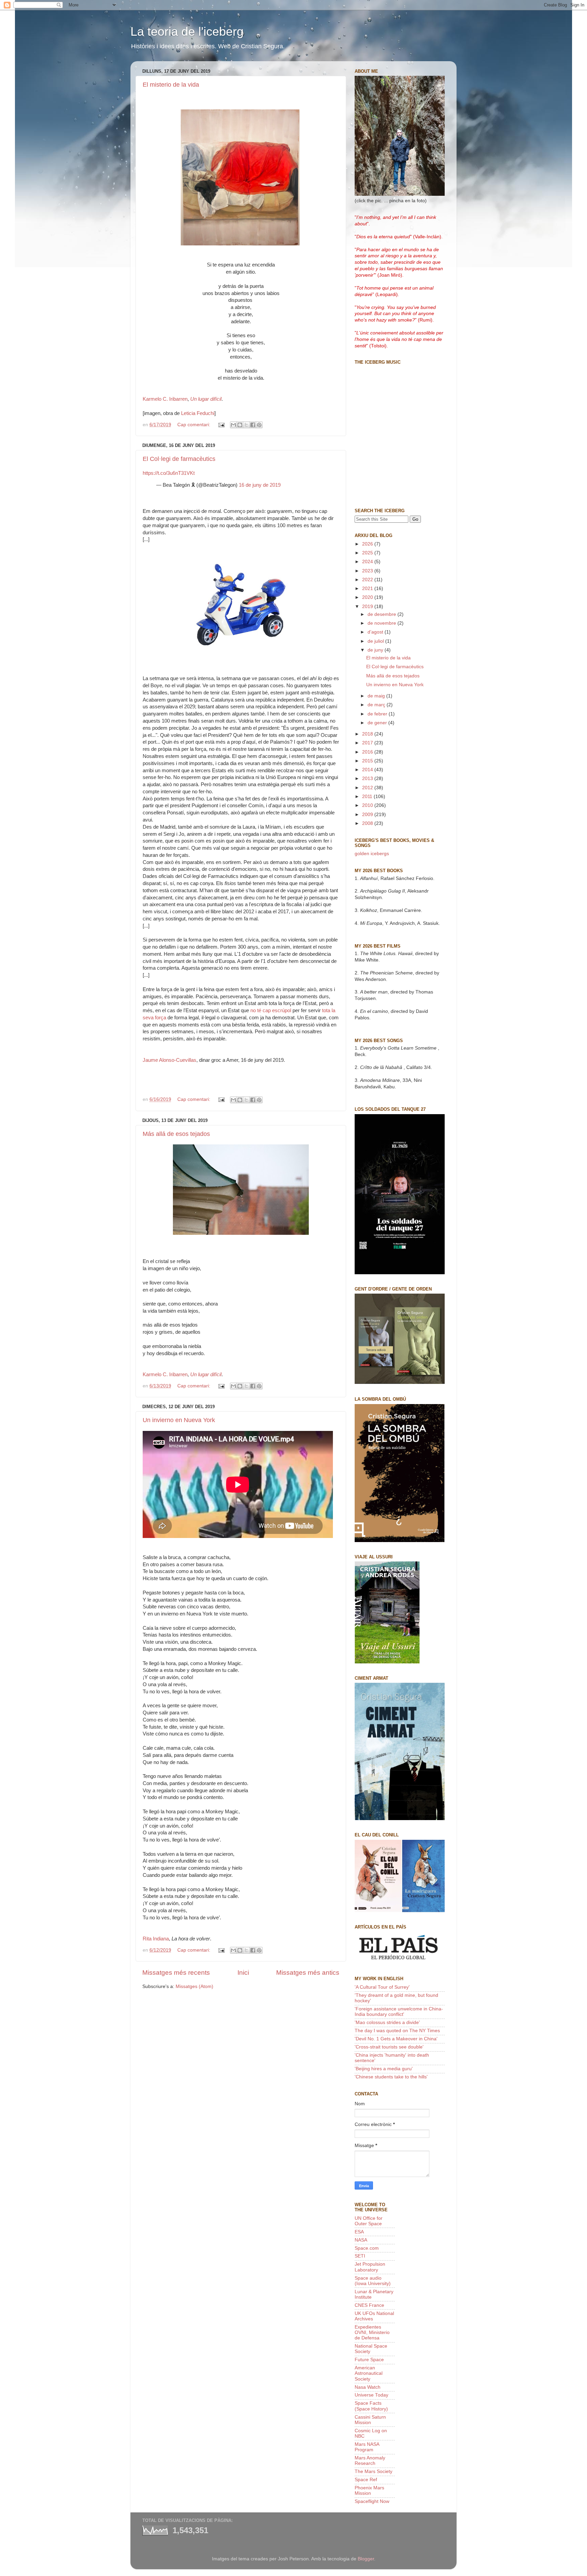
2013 (368, 779)
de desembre (383, 614)
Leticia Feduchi (198, 413)
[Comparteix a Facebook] (253, 425)
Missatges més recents (176, 1973)
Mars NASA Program (367, 2447)
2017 (368, 743)
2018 (368, 734)
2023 (368, 571)
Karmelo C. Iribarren (165, 399)
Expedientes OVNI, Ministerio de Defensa (372, 2332)
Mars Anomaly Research (370, 2461)
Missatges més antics (308, 1973)
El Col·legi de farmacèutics (179, 459)
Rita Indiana (156, 1939)
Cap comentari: (194, 425)
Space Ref (366, 2480)
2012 (368, 788)
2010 (368, 805)
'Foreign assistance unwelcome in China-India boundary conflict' (399, 2012)
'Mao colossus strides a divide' (387, 2022)
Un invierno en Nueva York (179, 1420)
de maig (377, 696)
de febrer (378, 714)
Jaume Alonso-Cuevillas (170, 1060)
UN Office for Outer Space (369, 2221)
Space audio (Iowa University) (373, 2281)
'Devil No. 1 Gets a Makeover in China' (396, 2039)
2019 (368, 607)
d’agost (376, 632)
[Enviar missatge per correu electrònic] (221, 425)
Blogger (366, 2559)
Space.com (367, 2248)
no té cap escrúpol (271, 1010)
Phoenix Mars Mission (369, 2491)
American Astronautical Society (369, 2373)
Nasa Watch (368, 2387)
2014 (368, 770)
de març (377, 705)
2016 (368, 752)
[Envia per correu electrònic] (233, 425)
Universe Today (371, 2395)
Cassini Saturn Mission (370, 2420)
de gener (378, 723)
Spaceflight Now (372, 2501)
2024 (368, 562)
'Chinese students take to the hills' (391, 2077)
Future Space (369, 2360)
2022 (368, 580)
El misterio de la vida (171, 85)
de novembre (383, 623)
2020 (368, 597)
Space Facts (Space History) (371, 2406)
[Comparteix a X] (246, 425)
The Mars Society (373, 2471)
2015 (368, 761)
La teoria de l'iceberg (187, 31)
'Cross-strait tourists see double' (389, 2047)
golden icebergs (372, 854)
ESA (359, 2232)
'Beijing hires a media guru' (384, 2069)
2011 (368, 797)
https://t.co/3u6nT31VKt (169, 473)
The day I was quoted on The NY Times (397, 2031)
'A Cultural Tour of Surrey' (382, 1987)
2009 (368, 815)
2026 (368, 544)
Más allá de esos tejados (176, 1134)
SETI (360, 2256)
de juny (376, 650)
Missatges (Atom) (194, 1986)
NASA (361, 2240)
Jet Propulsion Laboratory (370, 2267)
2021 (368, 589)
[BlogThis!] (240, 425)
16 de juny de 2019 (260, 485)
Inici (243, 1973)
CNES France (369, 2305)
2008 (368, 823)
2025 (368, 553)
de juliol (376, 641)
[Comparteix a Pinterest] (259, 425)
